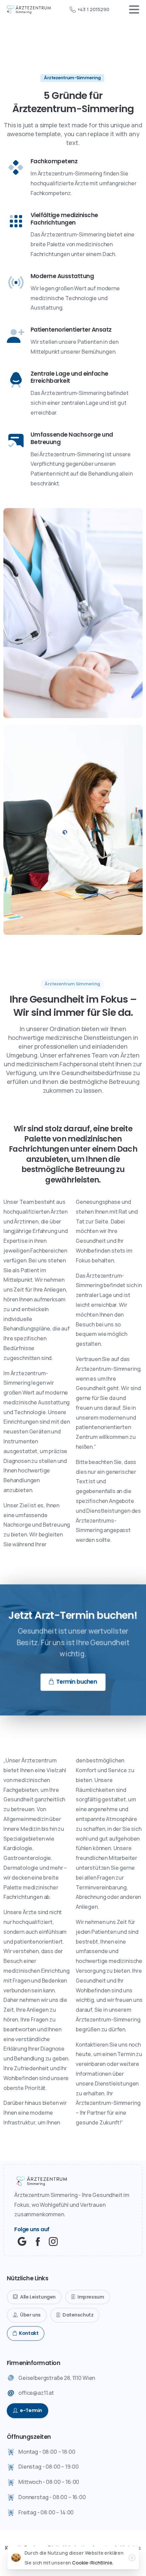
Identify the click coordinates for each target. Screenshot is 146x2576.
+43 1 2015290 (93, 9)
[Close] (132, 2558)
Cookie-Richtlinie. (93, 2563)
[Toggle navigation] (134, 9)
